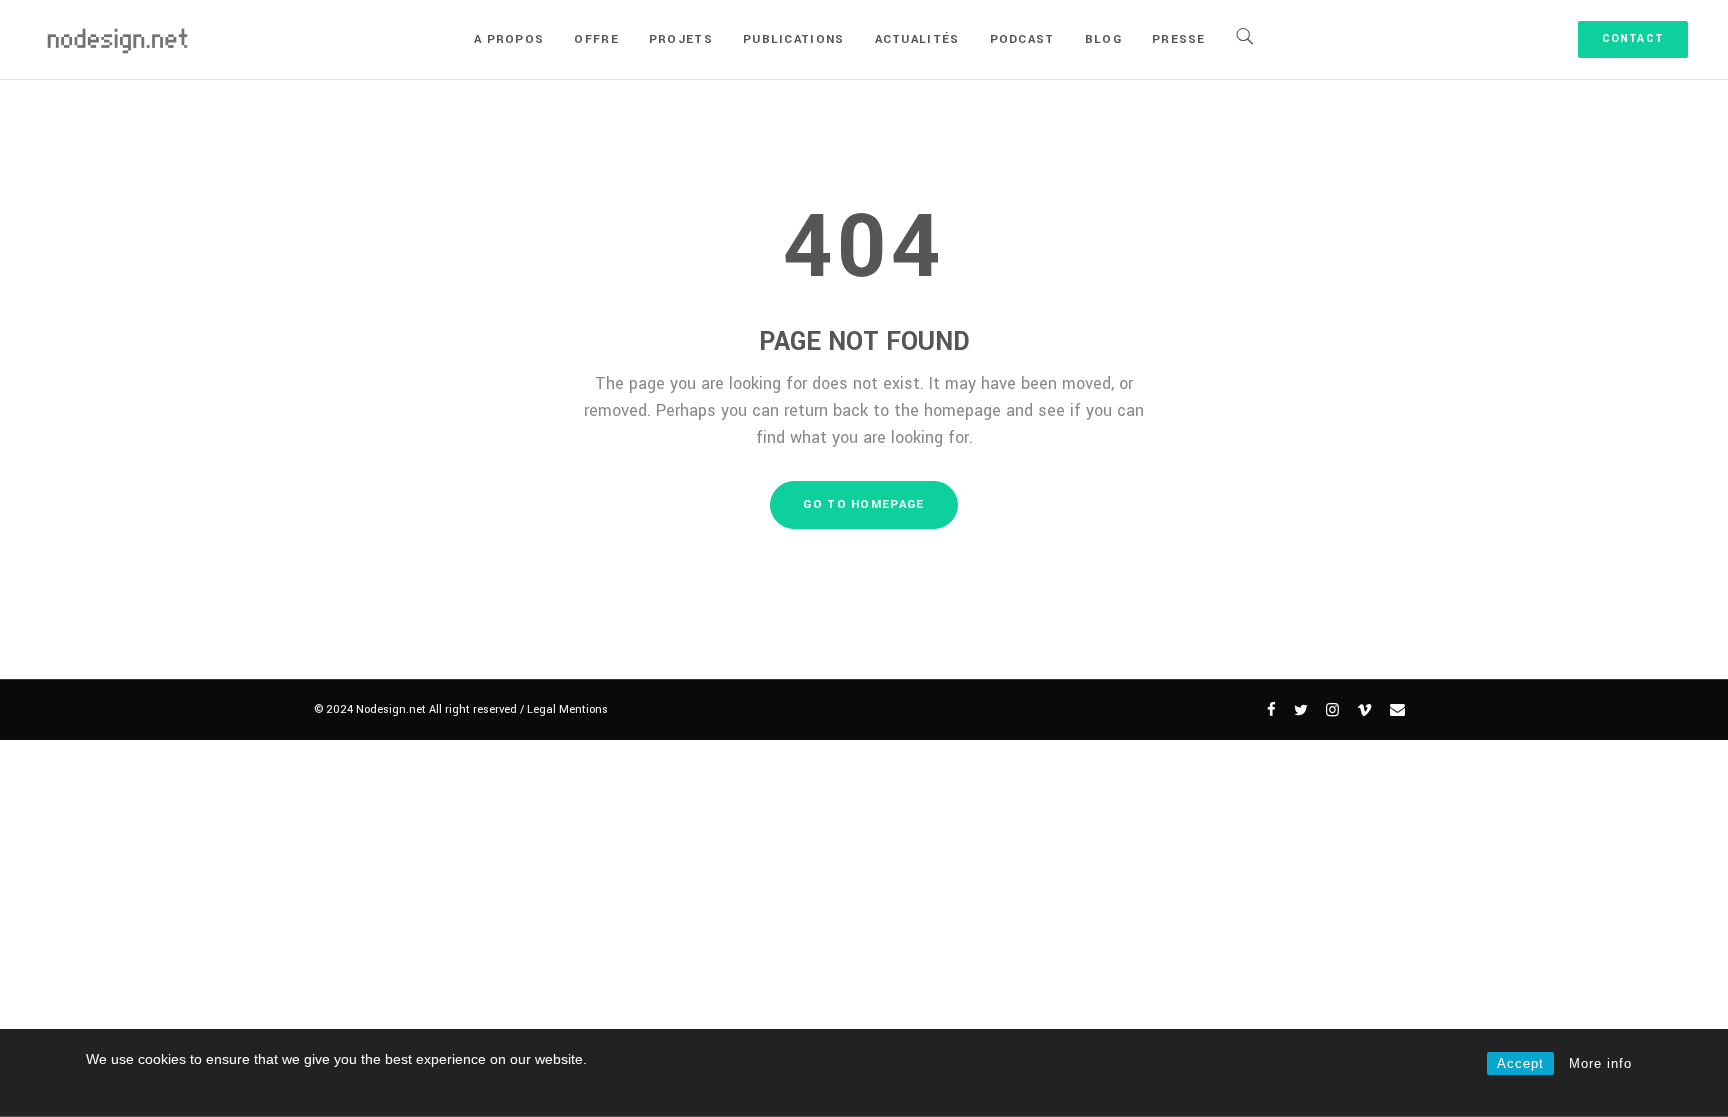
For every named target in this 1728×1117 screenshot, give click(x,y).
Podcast (1022, 39)
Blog (1103, 39)
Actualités (917, 39)
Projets (681, 39)
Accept (1520, 1063)
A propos (509, 39)
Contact (1633, 38)
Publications (794, 39)
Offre (596, 39)
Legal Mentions (567, 709)
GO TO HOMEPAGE (863, 504)
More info (1600, 1063)
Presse (1179, 39)
